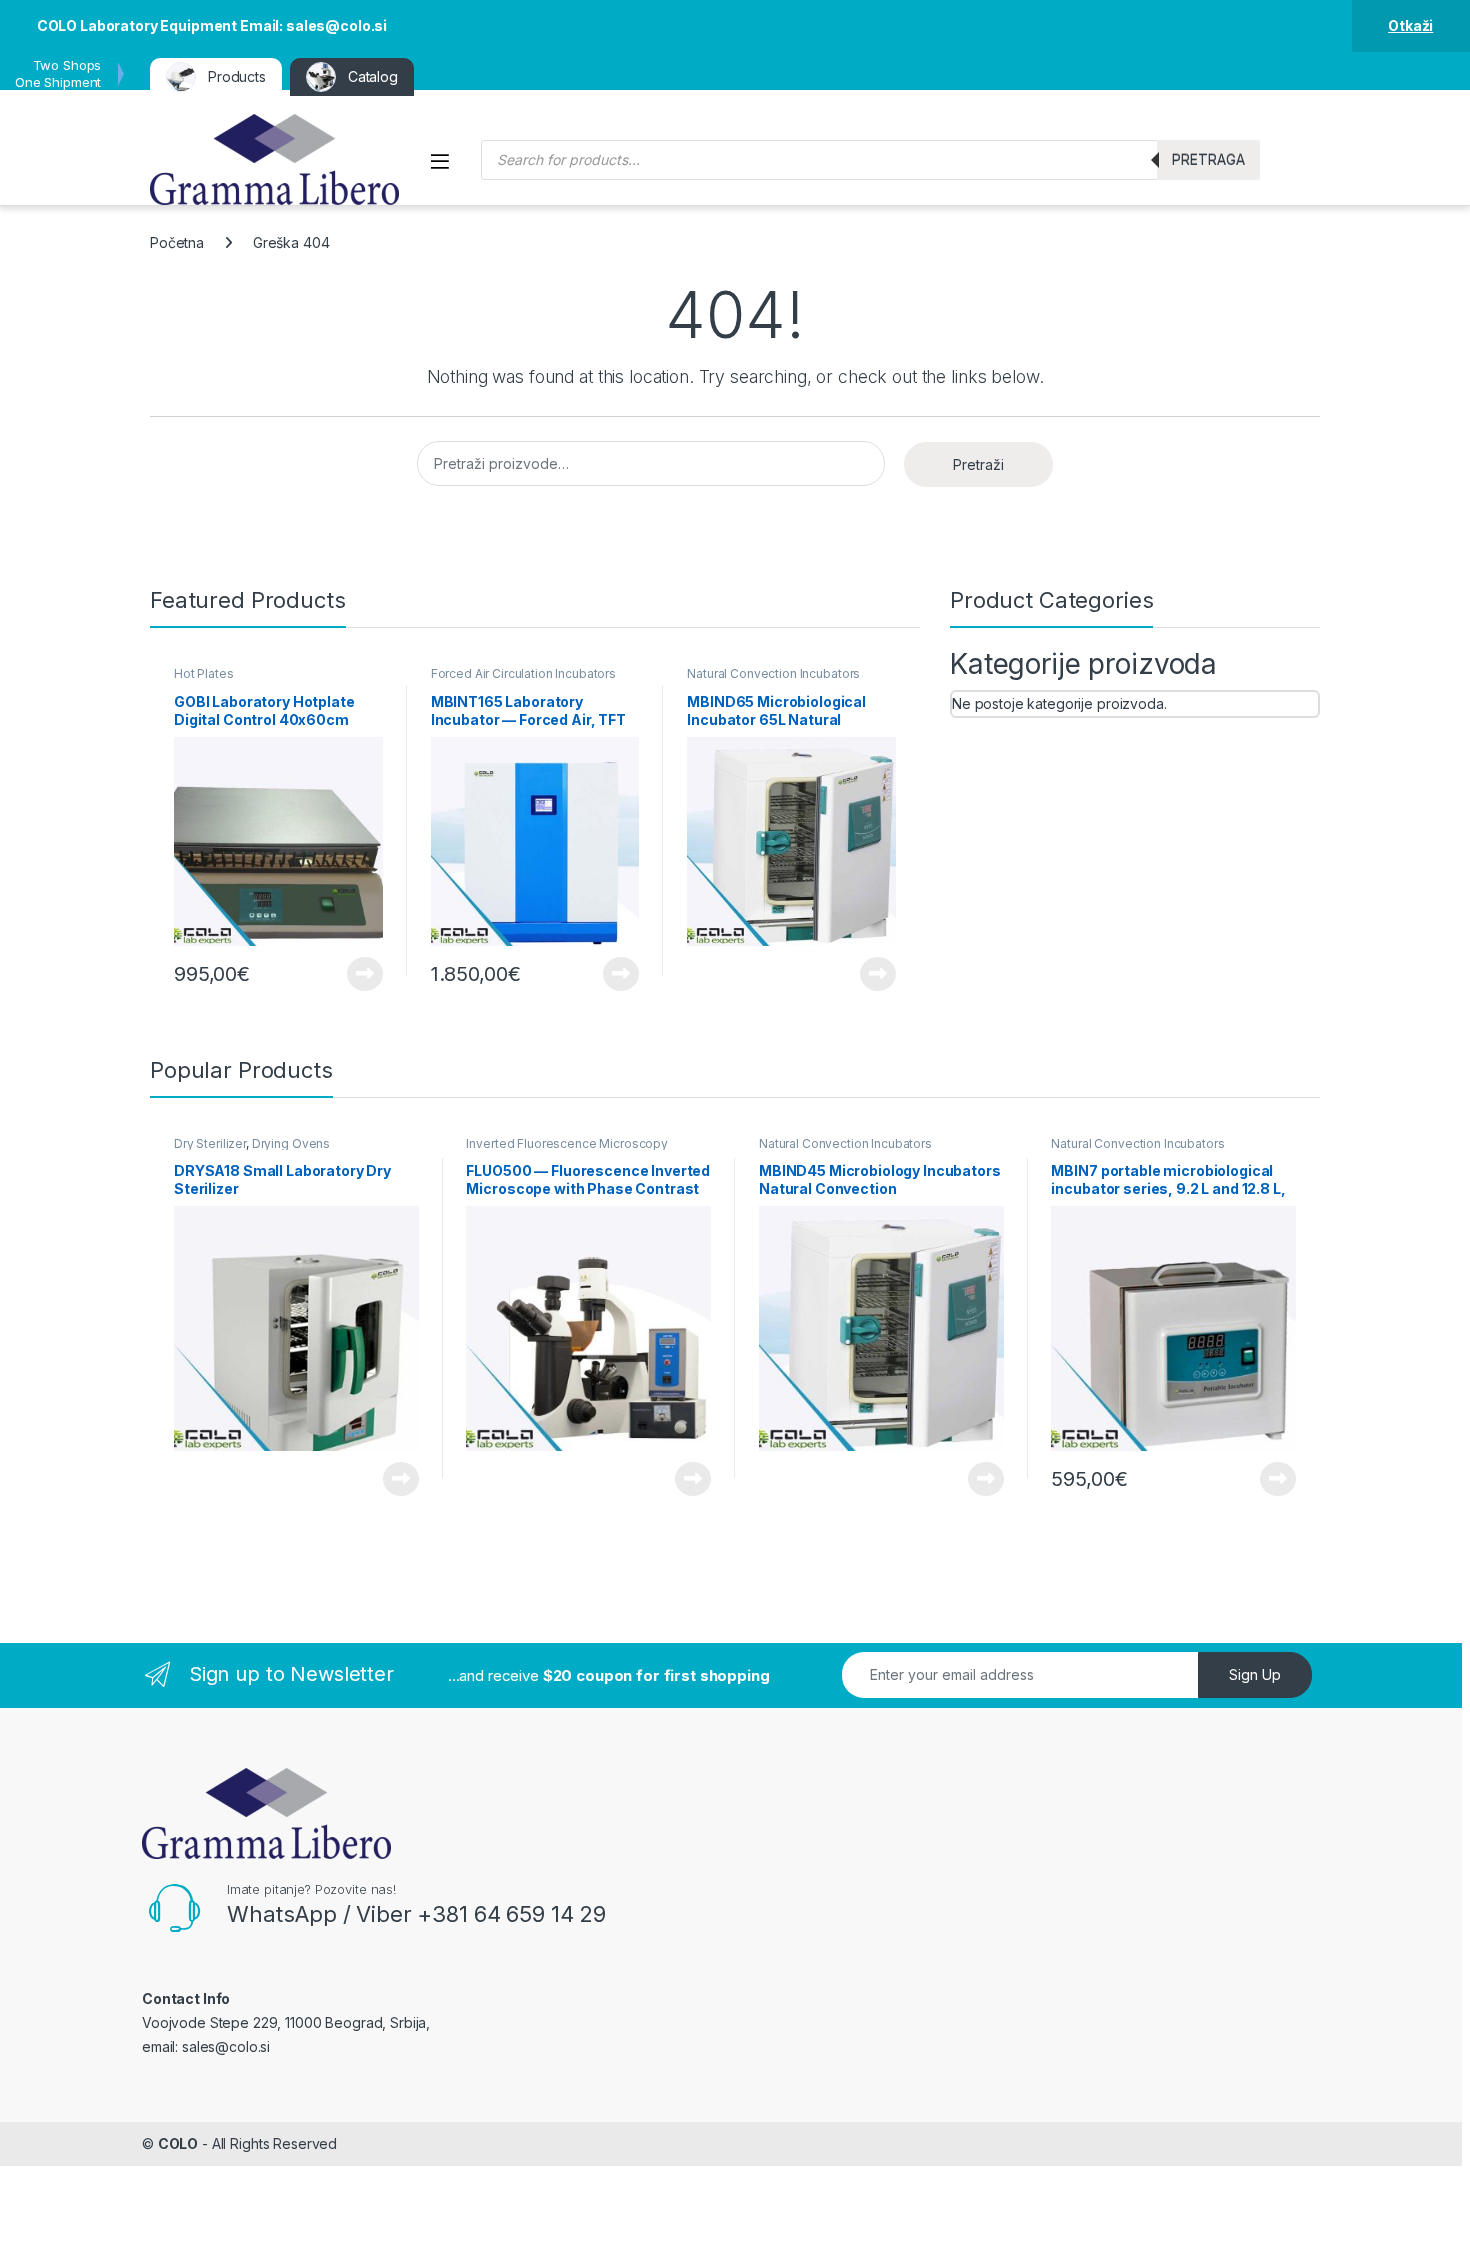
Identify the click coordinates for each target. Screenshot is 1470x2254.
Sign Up (1255, 1674)
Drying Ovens (291, 1143)
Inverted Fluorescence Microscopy (567, 1143)
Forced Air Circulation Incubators (523, 673)
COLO (178, 2143)
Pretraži (978, 464)
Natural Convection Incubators (773, 673)
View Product (357, 974)
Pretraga (1208, 159)
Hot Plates (204, 673)
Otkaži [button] (1410, 25)
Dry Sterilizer (210, 1143)
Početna (177, 242)
